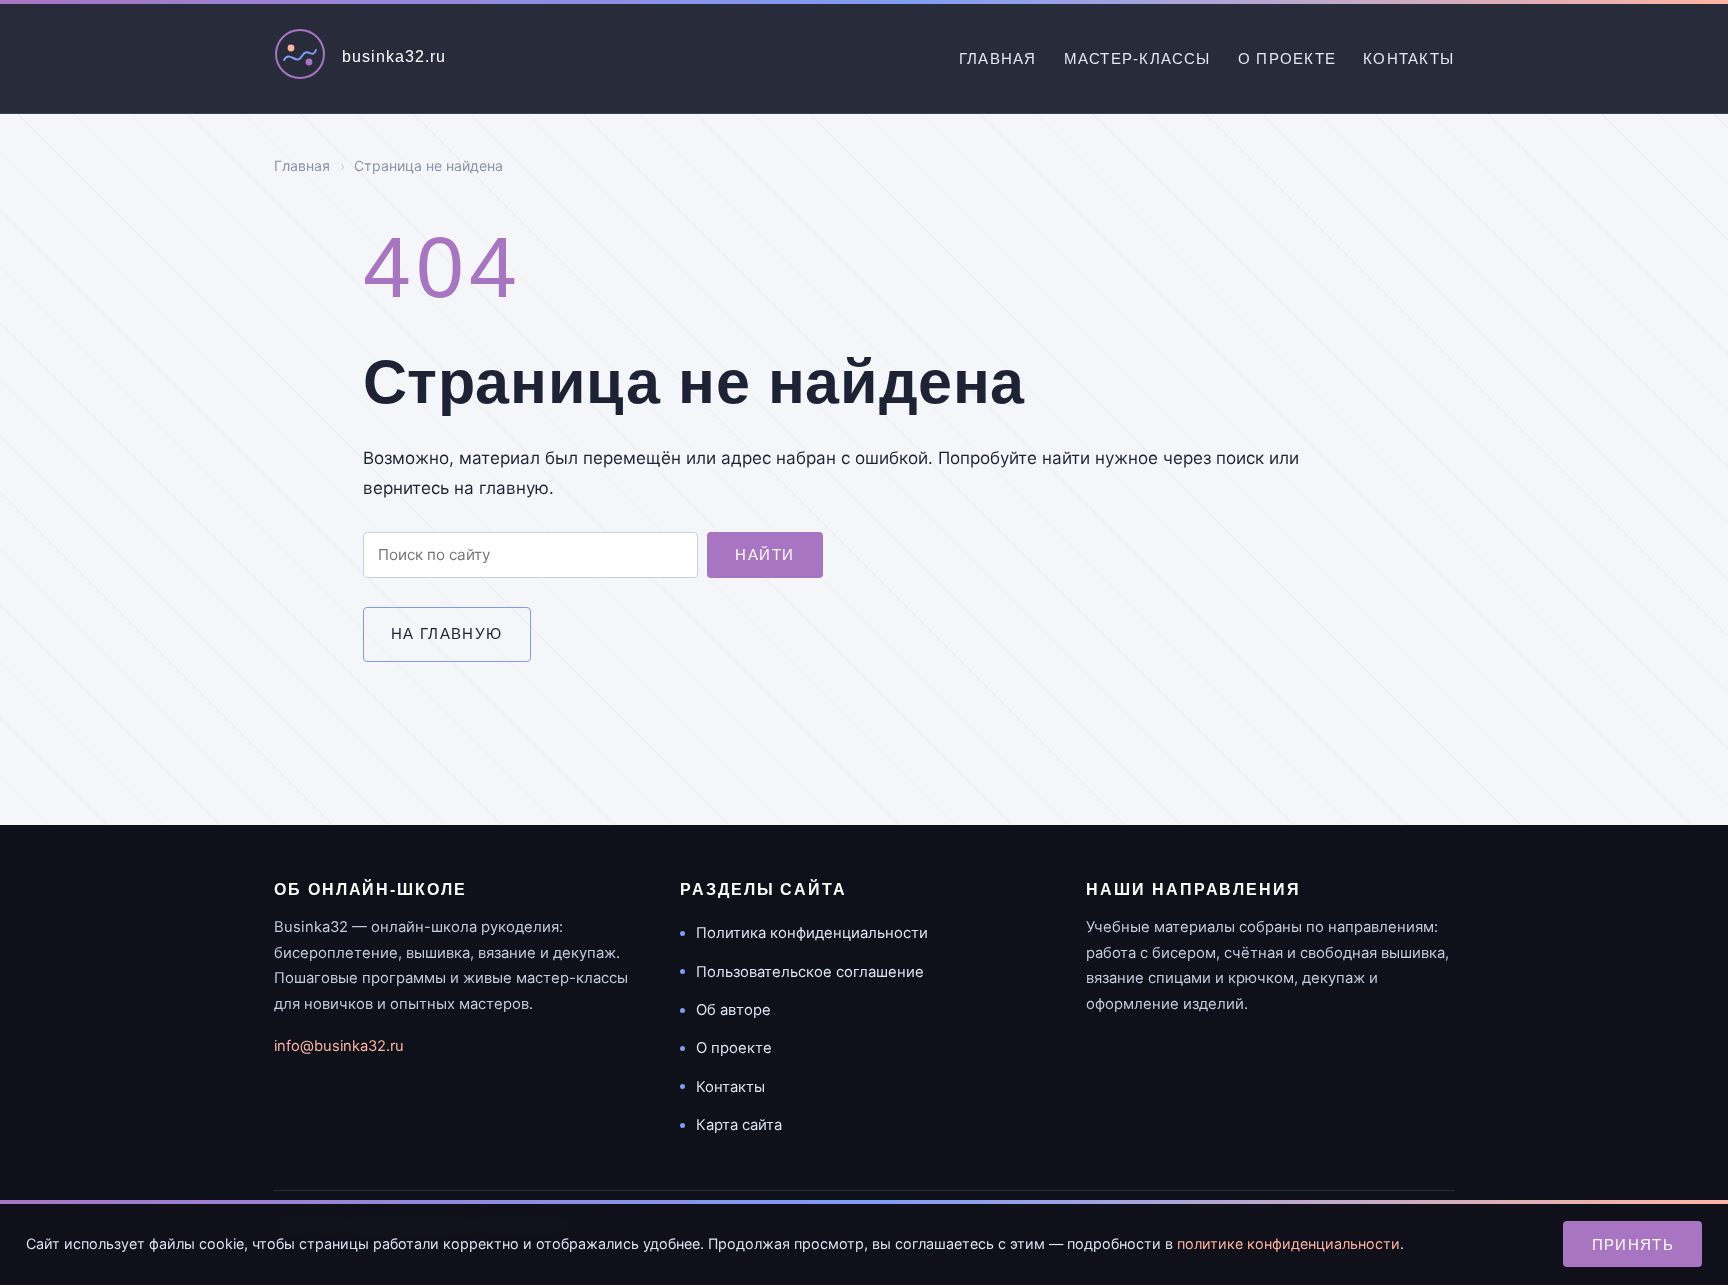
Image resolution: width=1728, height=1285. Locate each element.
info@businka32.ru (339, 1046)
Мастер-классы (1137, 58)
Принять (1633, 1244)
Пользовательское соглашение (810, 972)
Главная (998, 58)
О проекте (1287, 58)
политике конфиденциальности (1288, 1243)
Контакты (1408, 58)
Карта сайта (739, 1125)
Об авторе (733, 1010)
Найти (764, 554)
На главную (447, 633)
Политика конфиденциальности (812, 933)
